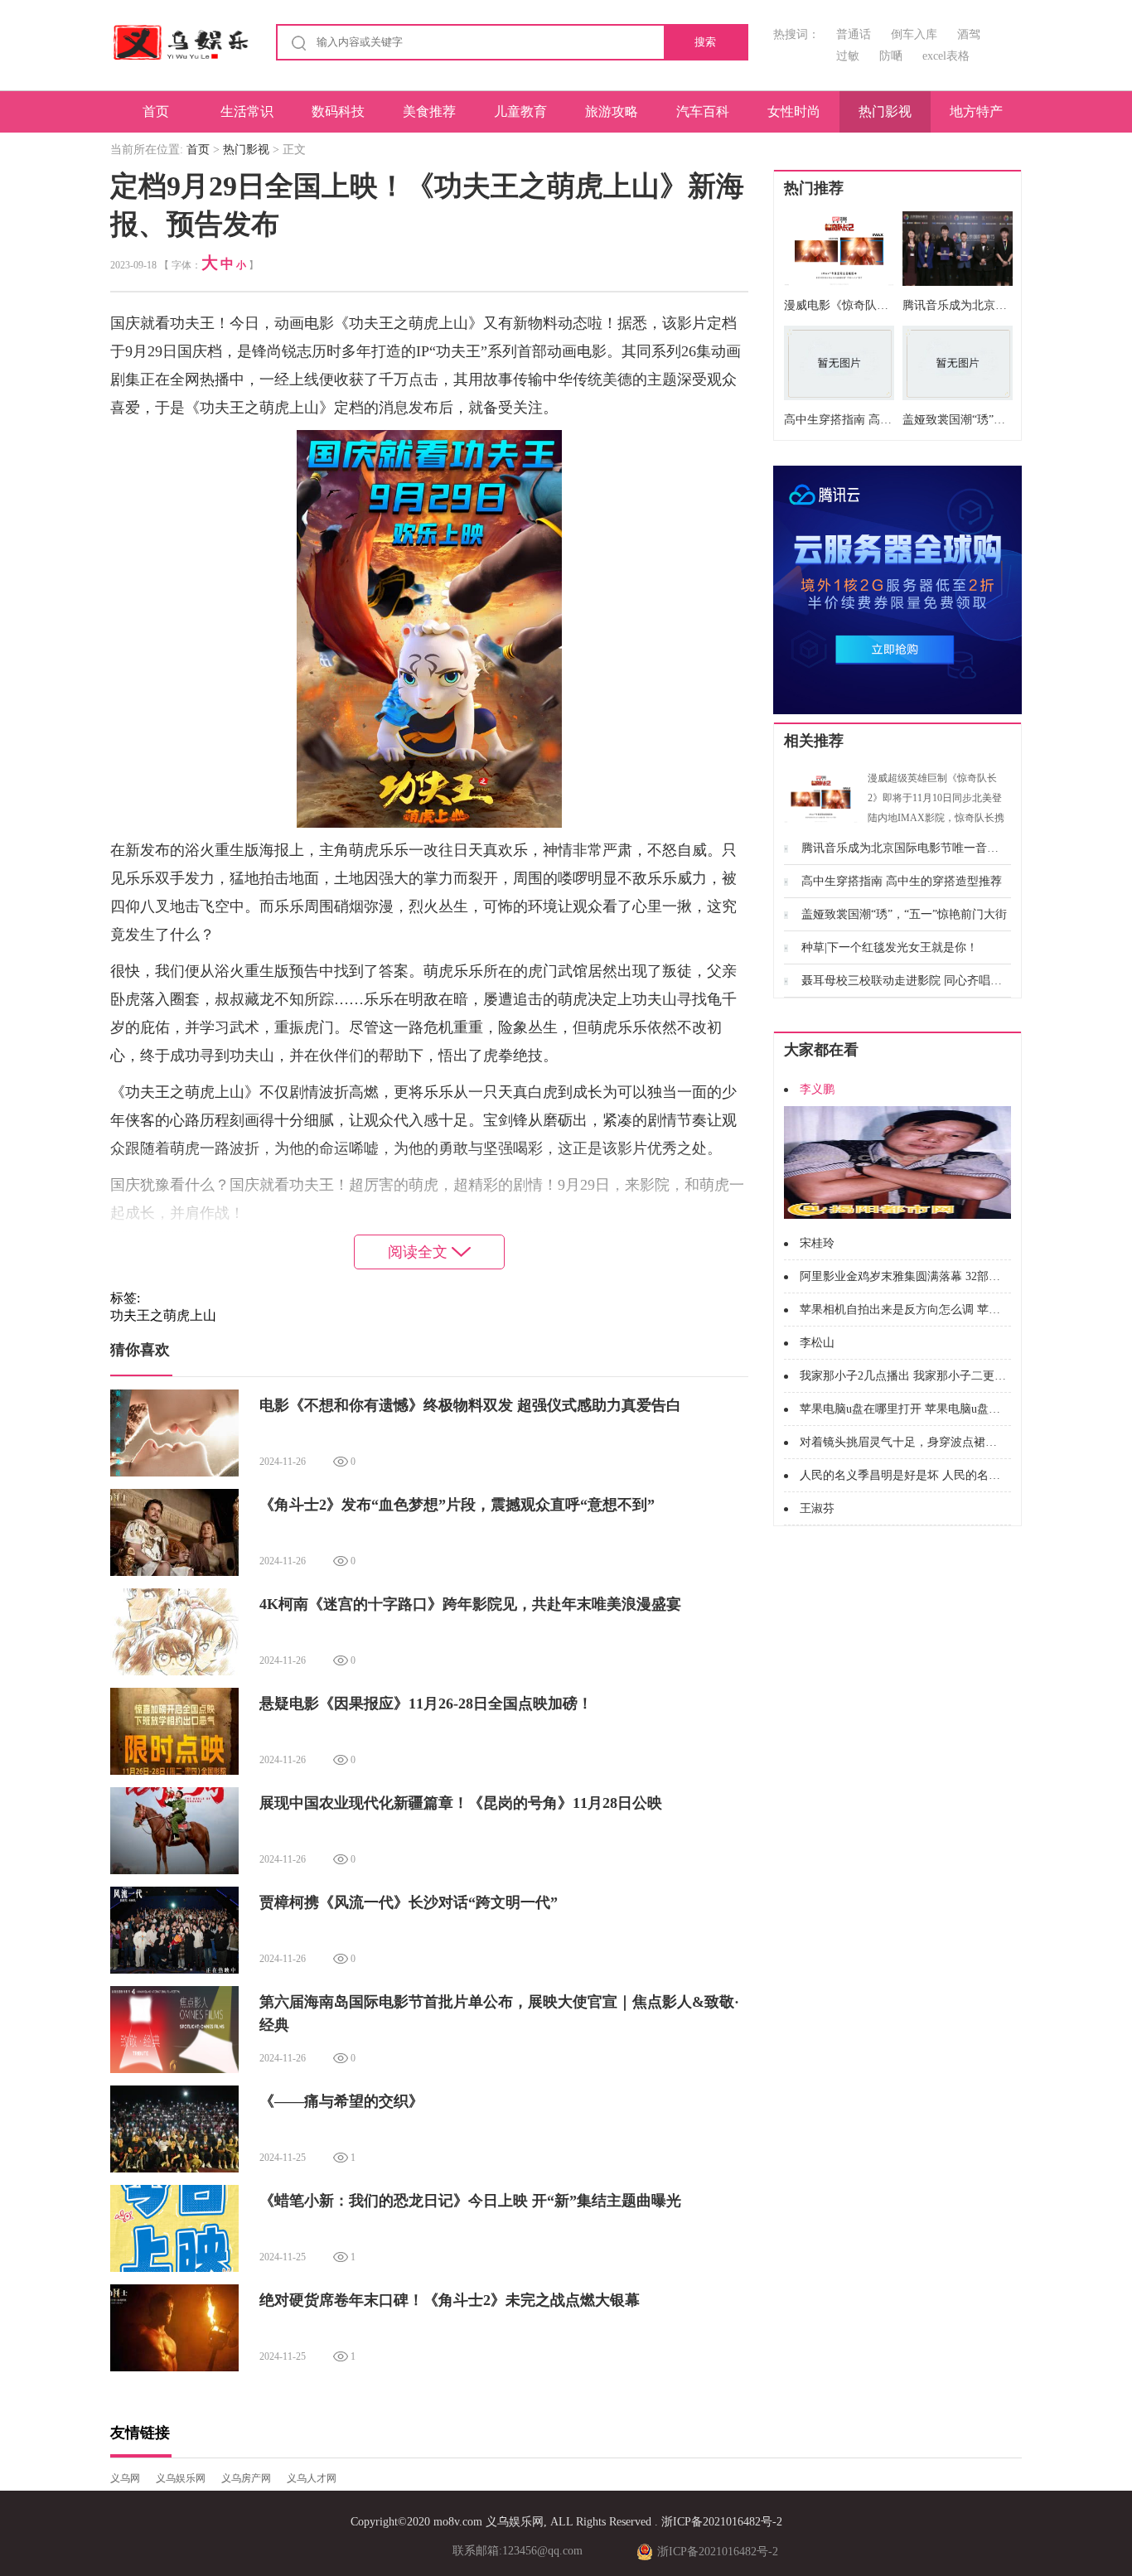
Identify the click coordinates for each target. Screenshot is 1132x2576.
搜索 (705, 42)
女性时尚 (794, 111)
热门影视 (885, 111)
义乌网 (125, 2478)
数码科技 (338, 111)
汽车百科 (703, 111)
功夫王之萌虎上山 (163, 1315)
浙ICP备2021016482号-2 (722, 2522)
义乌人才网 (312, 2478)
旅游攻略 (612, 111)
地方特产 (976, 111)
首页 (156, 111)
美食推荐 (429, 111)
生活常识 (247, 111)
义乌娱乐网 (181, 2478)
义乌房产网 (246, 2478)
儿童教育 (520, 111)
